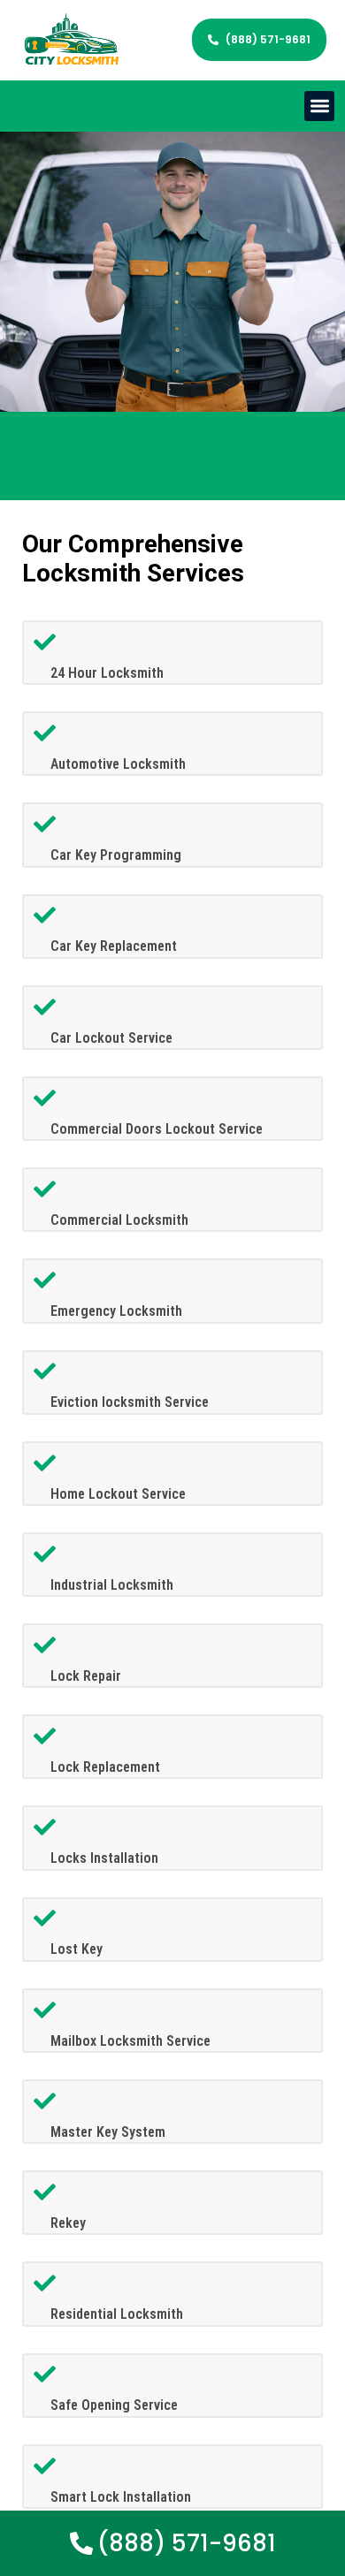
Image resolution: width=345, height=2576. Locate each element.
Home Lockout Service (118, 1494)
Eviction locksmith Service (130, 1402)
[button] (320, 106)
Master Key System (108, 2132)
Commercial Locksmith (119, 1220)
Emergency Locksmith (116, 1311)
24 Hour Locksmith (107, 673)
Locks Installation (104, 1858)
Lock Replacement (105, 1767)
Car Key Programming (116, 855)
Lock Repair (86, 1676)
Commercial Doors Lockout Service (157, 1129)
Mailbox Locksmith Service (130, 2041)
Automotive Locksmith (118, 764)
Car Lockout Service (111, 1038)
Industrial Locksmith (112, 1585)
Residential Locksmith (117, 2314)
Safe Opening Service (114, 2405)
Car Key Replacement (114, 946)
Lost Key (77, 1949)
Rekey (68, 2223)
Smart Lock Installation (121, 2497)
